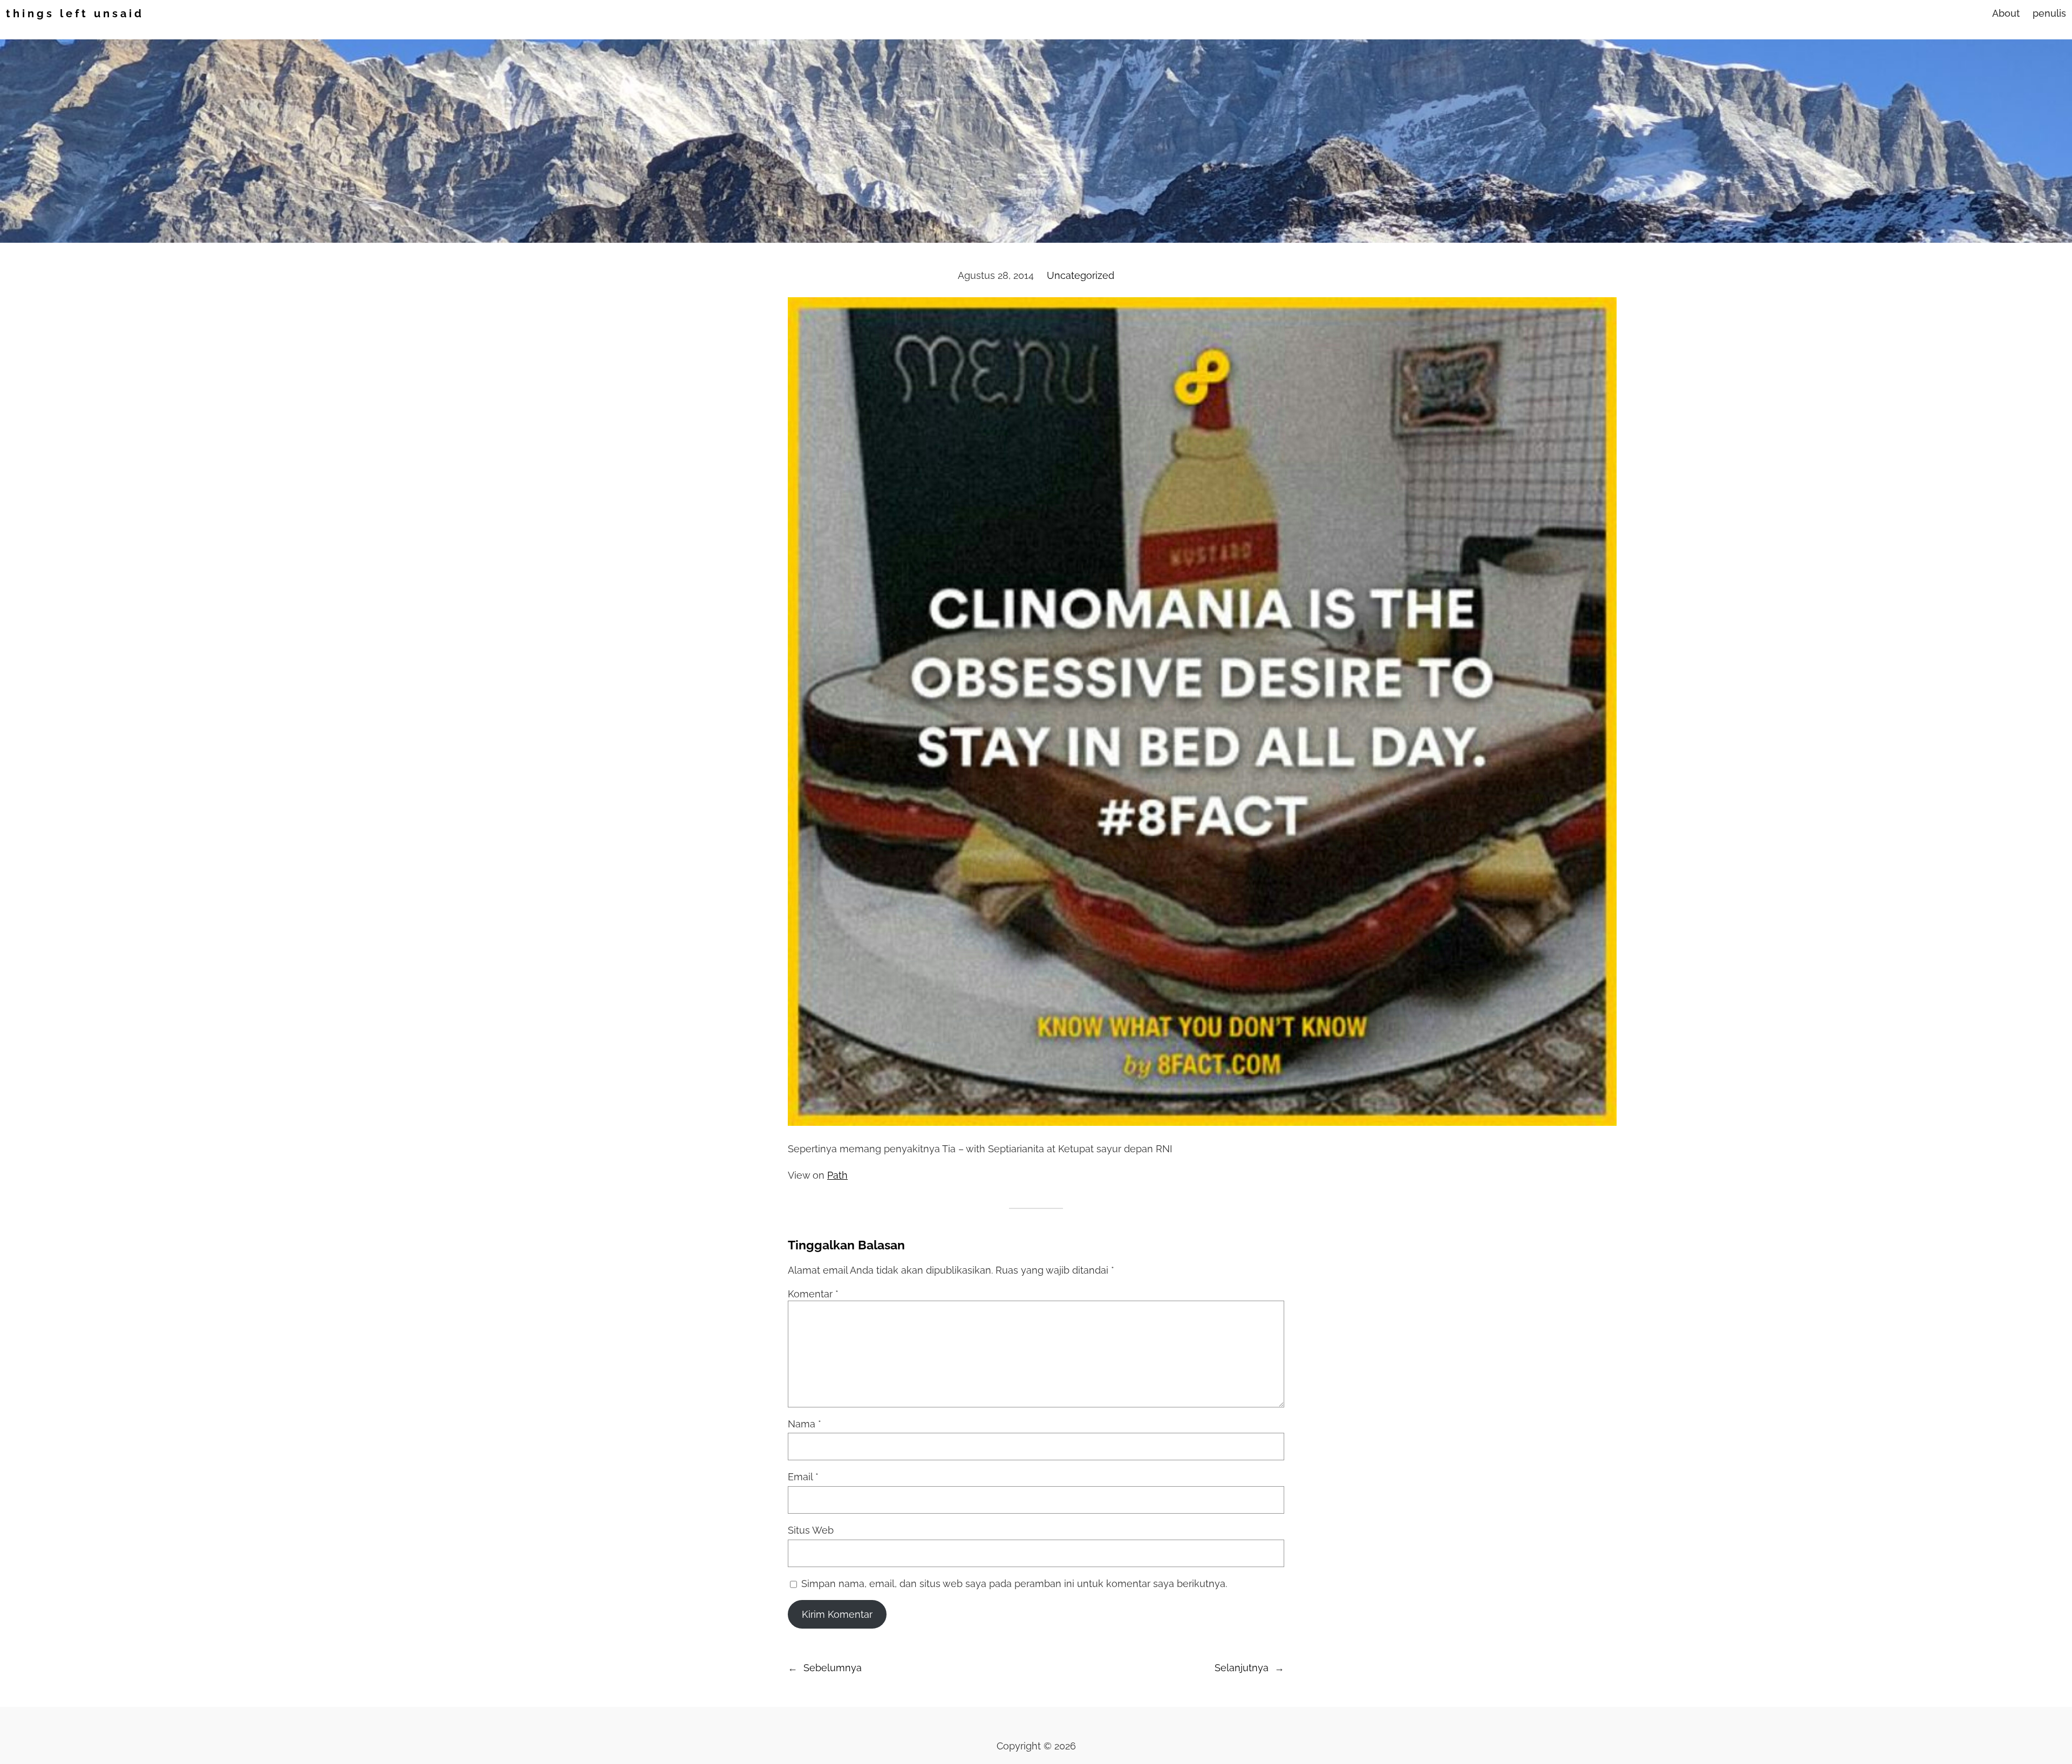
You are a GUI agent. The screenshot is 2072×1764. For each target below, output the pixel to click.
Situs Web (811, 1530)
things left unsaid (75, 13)
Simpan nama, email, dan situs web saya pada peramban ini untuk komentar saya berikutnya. (1014, 1584)
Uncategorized (1081, 275)
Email (803, 1477)
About (2006, 13)
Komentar (813, 1294)
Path (837, 1175)
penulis (2049, 13)
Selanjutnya (1242, 1668)
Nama (805, 1424)
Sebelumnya (833, 1668)
